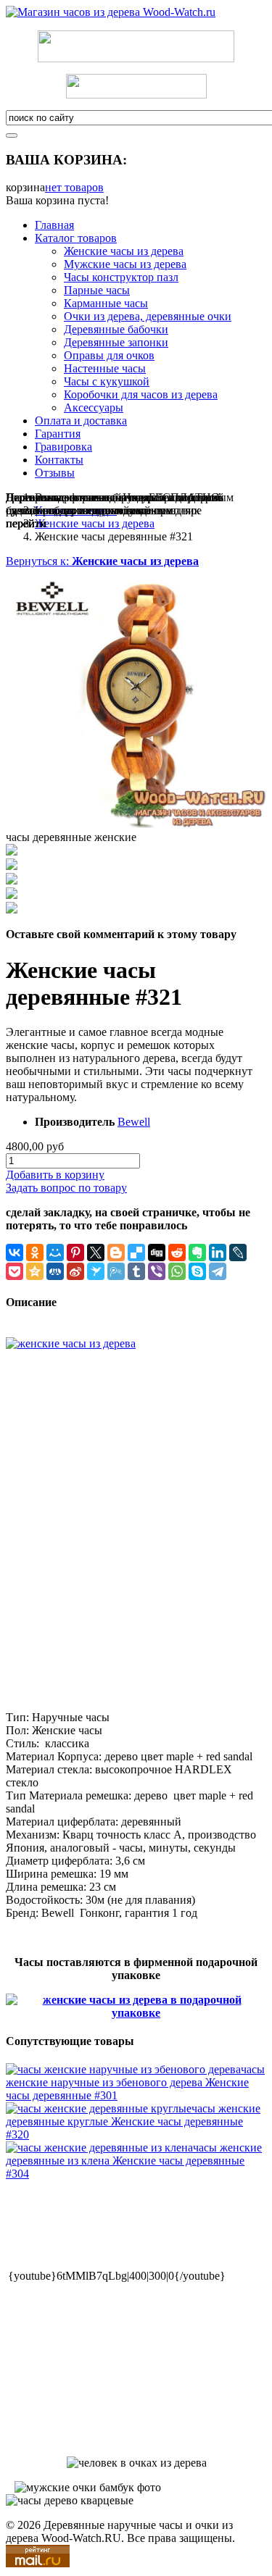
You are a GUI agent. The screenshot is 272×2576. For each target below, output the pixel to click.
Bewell (134, 1122)
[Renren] (55, 1271)
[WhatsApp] (177, 1271)
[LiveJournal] (238, 1253)
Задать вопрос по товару (66, 1188)
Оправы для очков (109, 355)
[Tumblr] (136, 1271)
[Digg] (157, 1253)
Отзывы (55, 473)
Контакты (59, 460)
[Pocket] (15, 1271)
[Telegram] (218, 1271)
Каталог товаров (76, 238)
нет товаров (74, 187)
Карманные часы (106, 303)
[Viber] (157, 1271)
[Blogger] (116, 1253)
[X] (96, 1253)
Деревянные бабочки (116, 329)
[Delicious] (136, 1253)
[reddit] (177, 1253)
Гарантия (58, 434)
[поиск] (12, 135)
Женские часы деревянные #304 (134, 2161)
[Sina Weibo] (75, 1271)
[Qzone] (35, 1271)
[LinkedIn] (218, 1253)
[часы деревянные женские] (136, 824)
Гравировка (63, 447)
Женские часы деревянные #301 (135, 2082)
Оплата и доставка (81, 421)
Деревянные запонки (116, 342)
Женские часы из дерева (124, 251)
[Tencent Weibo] (116, 1271)
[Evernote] (197, 1253)
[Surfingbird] (96, 1271)
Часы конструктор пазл (121, 277)
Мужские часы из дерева (125, 264)
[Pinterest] (75, 1253)
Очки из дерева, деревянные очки (148, 316)
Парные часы (97, 290)
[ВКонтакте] (15, 1253)
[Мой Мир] (55, 1253)
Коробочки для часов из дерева (141, 394)
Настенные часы (105, 368)
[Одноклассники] (35, 1253)
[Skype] (197, 1271)
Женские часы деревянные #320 (133, 2121)
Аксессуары (94, 407)
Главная (54, 225)
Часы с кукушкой (107, 381)
